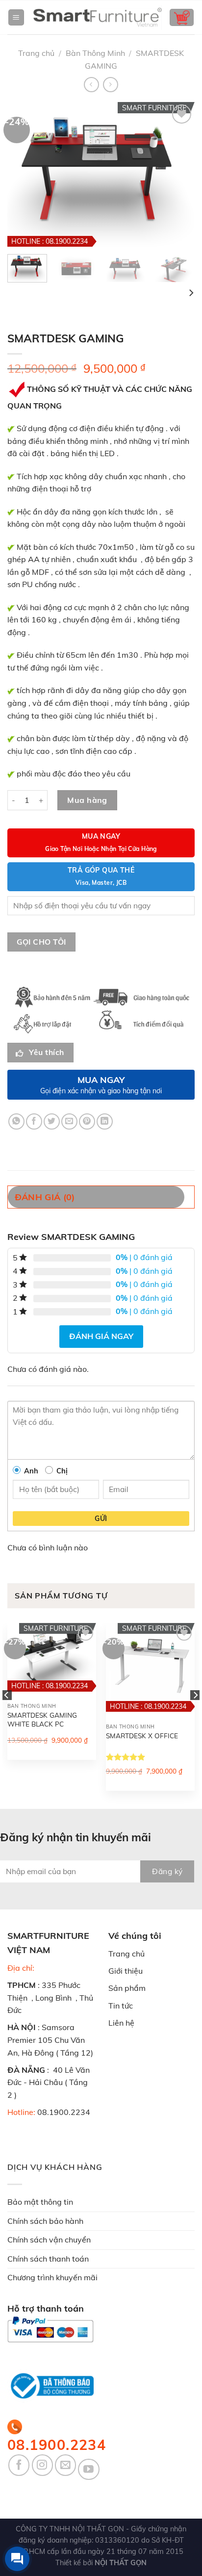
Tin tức (121, 2006)
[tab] (101, 1197)
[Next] (191, 293)
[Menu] (16, 17)
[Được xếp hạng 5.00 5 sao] (126, 1757)
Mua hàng (87, 800)
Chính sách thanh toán (48, 2259)
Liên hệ (121, 2023)
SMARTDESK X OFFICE (142, 1736)
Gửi (101, 1519)
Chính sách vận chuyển (49, 2240)
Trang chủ (36, 53)
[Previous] (7, 1715)
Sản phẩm (127, 1988)
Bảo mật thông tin (40, 2202)
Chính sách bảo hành (45, 2221)
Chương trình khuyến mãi (52, 2277)
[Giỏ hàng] (182, 17)
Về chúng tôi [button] (135, 1936)
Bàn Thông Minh (95, 53)
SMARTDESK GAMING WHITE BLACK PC (42, 1719)
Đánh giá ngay (101, 1336)
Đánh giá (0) (45, 1197)
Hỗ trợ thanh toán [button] (46, 2308)
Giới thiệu (126, 1971)
